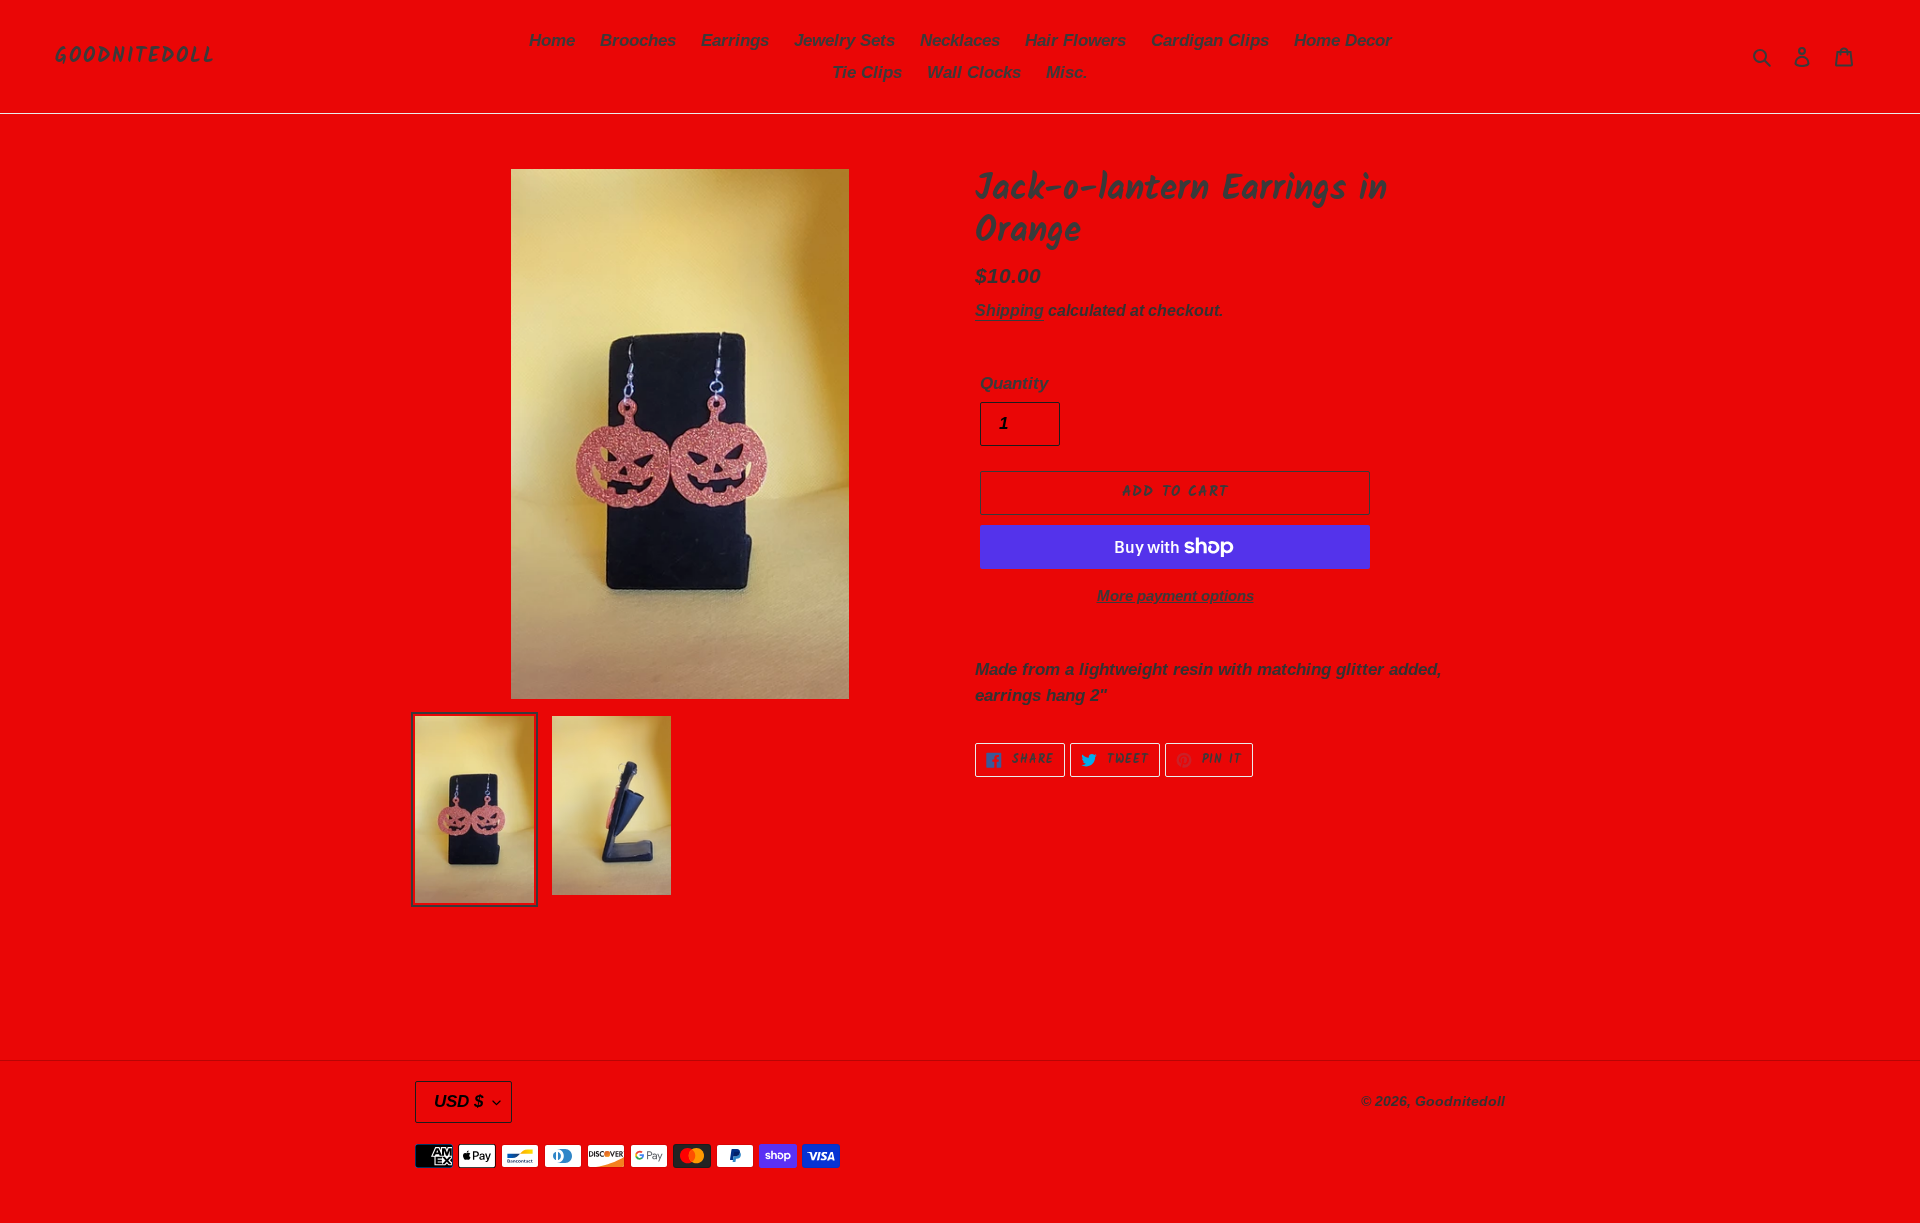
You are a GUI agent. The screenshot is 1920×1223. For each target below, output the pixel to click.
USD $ (458, 1101)
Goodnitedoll (135, 57)
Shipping (1009, 310)
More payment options (1175, 595)
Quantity (1014, 383)
